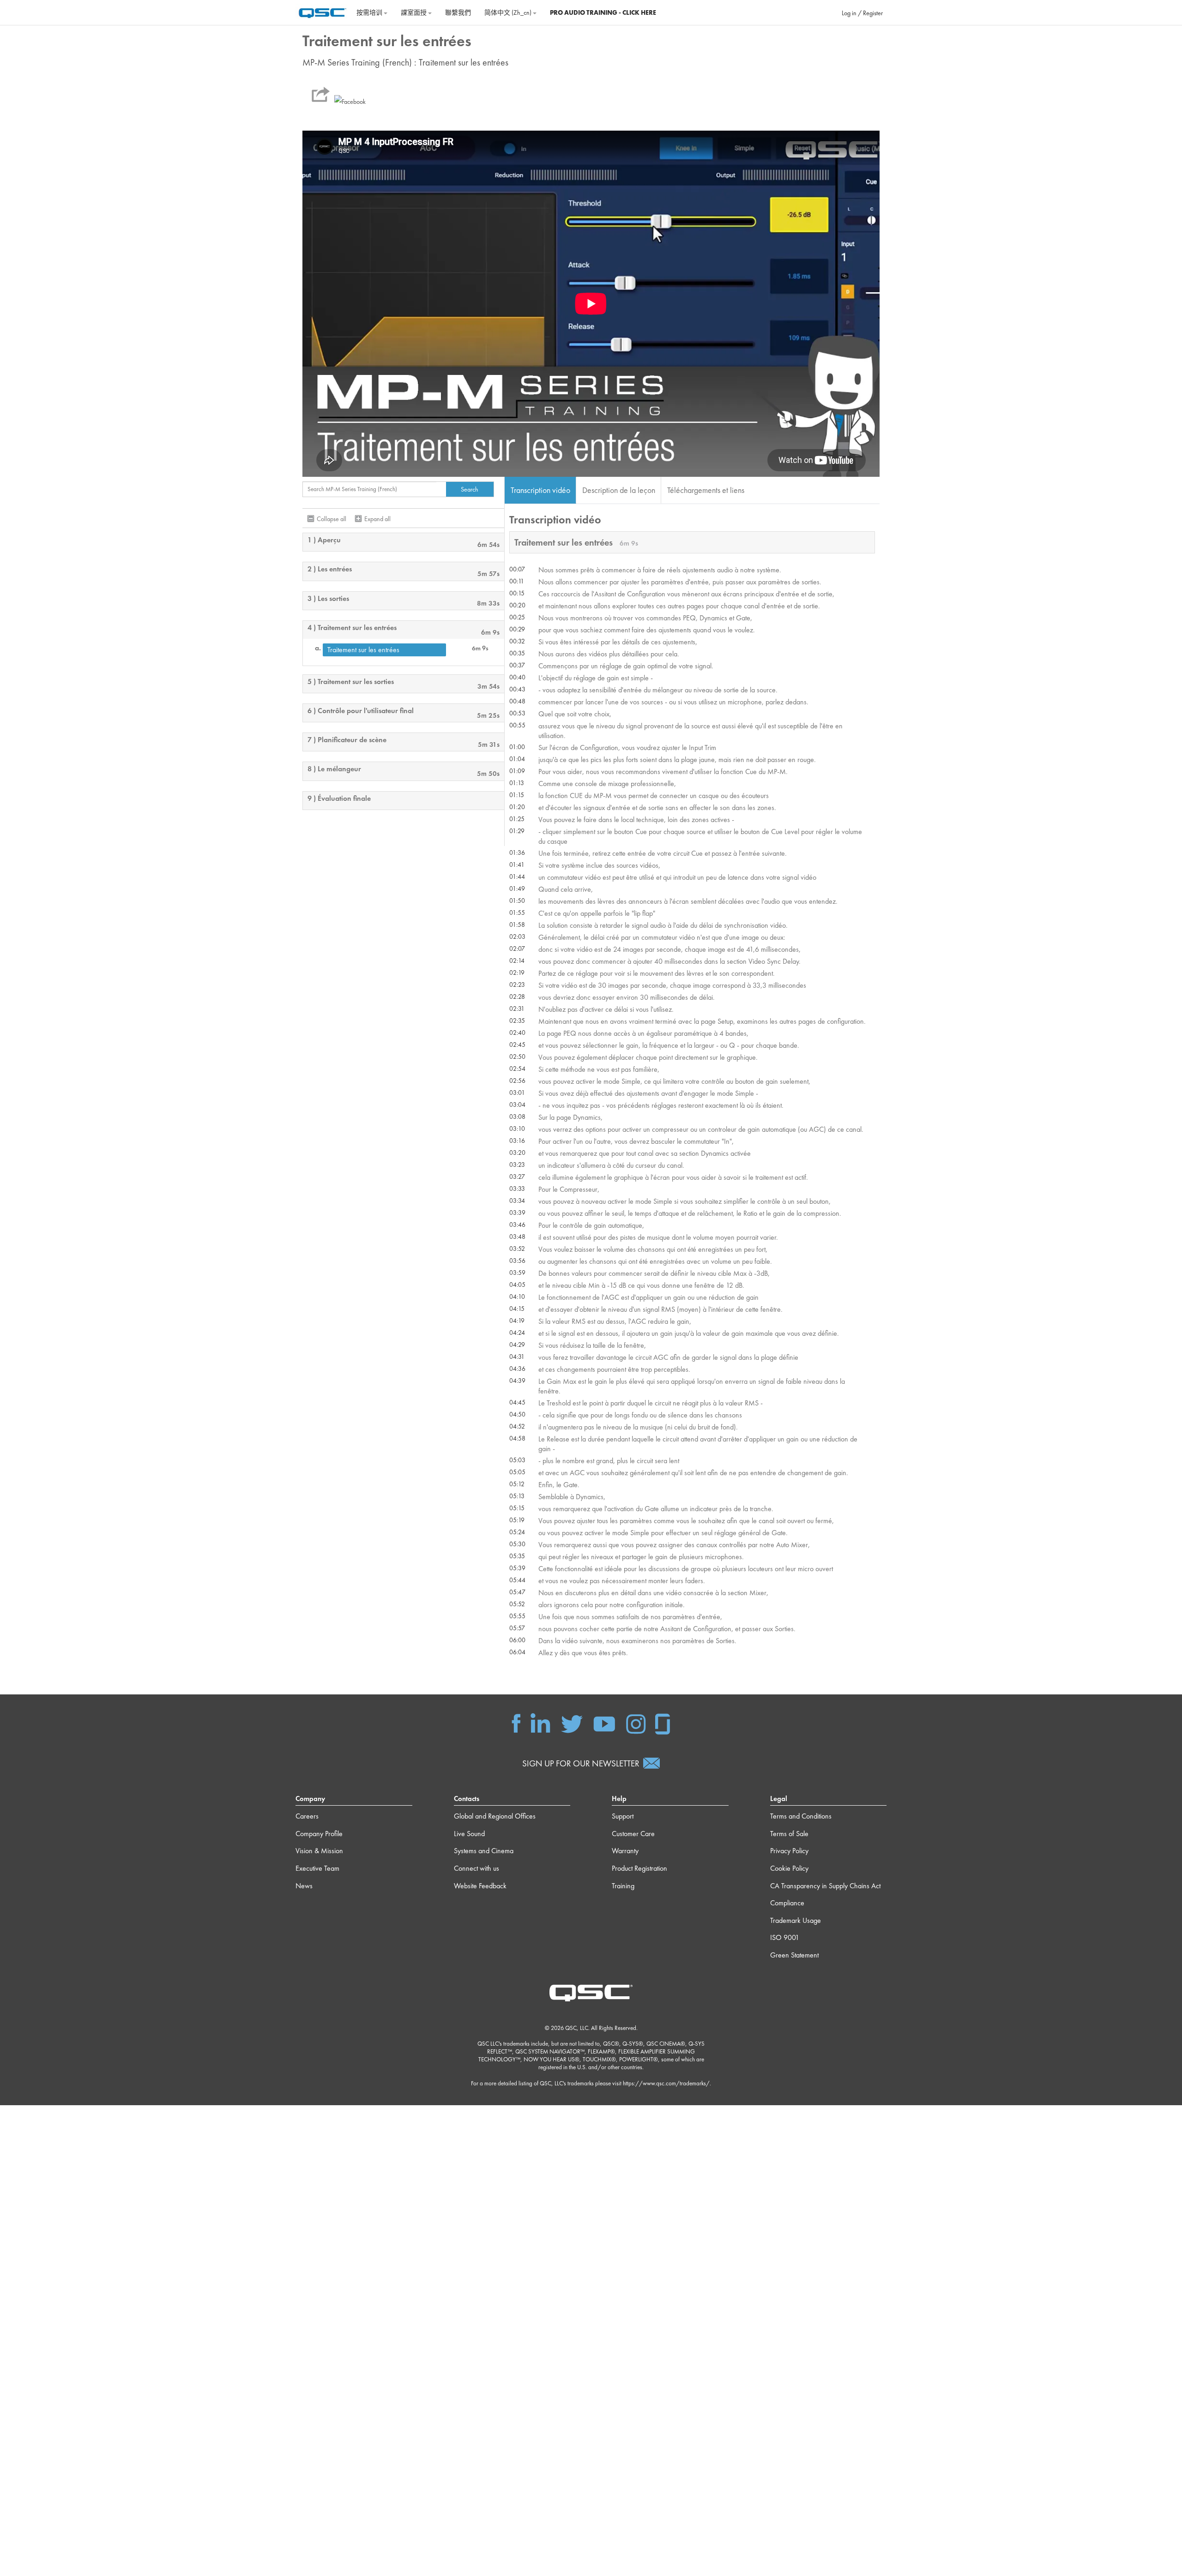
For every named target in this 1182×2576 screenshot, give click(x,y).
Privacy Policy (789, 1851)
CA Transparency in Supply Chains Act (825, 1886)
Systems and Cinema (484, 1851)
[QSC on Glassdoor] (663, 1723)
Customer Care (633, 1834)
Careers (307, 1816)
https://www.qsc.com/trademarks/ (666, 2083)
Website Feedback (480, 1886)
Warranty (625, 1851)
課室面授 (414, 12)
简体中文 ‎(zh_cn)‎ (509, 12)
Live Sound (469, 1834)
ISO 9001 (785, 1937)
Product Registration (639, 1868)
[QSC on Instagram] (636, 1723)
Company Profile (319, 1834)
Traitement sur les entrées (363, 650)
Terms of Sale (789, 1834)
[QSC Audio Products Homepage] (591, 1992)
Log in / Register (862, 13)
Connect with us (476, 1868)
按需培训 (370, 12)
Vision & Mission (319, 1851)
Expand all (377, 519)
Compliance (787, 1903)
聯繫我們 (458, 12)
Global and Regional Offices (495, 1816)
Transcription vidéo (540, 490)
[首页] (323, 12)
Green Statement (794, 1955)
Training (623, 1886)
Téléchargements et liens (706, 490)
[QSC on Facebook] (516, 1723)
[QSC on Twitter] (572, 1723)
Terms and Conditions (801, 1816)
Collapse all (332, 519)
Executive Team (317, 1868)
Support (623, 1816)
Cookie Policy (789, 1868)
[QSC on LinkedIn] (540, 1723)
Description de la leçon (619, 490)
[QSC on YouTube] (604, 1723)
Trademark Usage (796, 1920)
